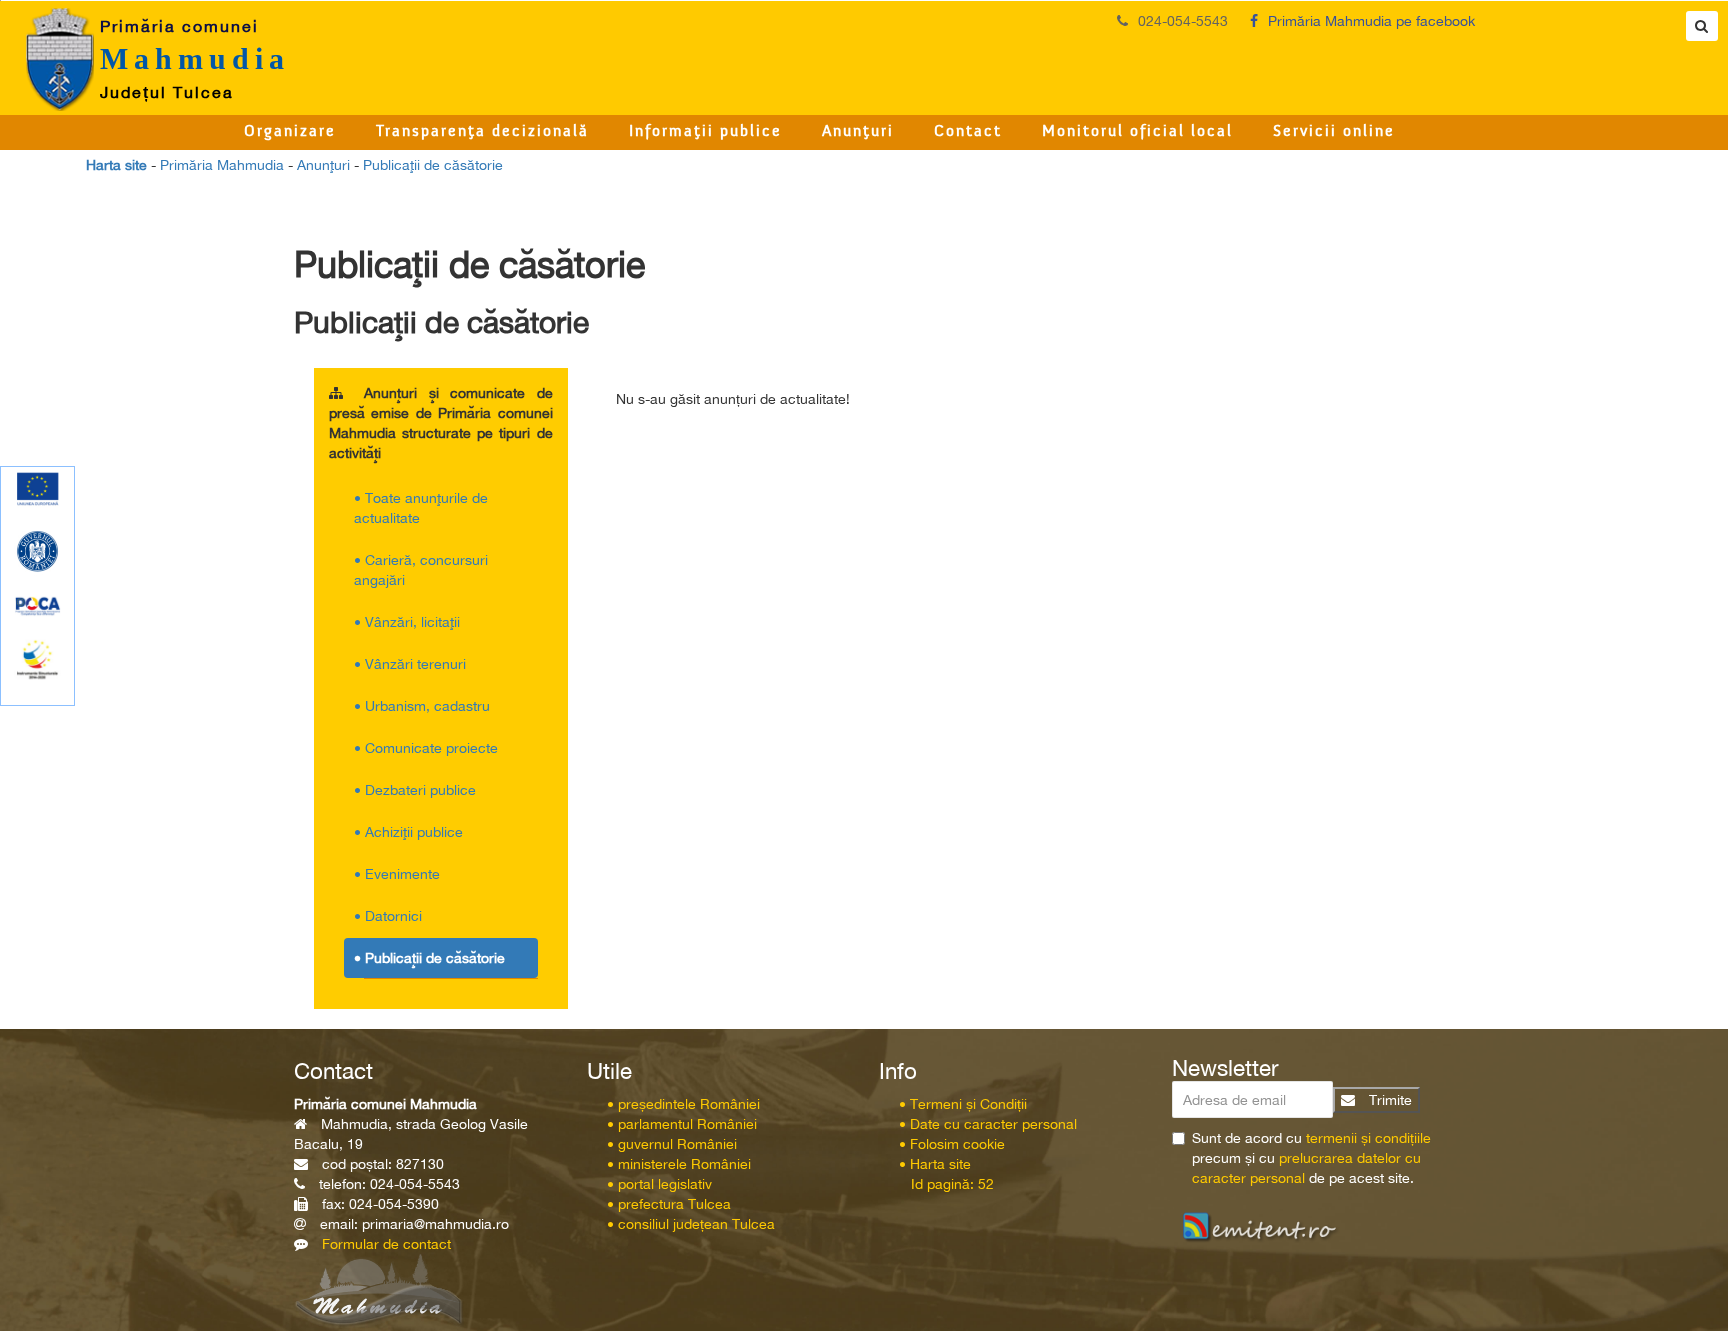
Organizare (290, 132)
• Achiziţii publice (408, 832)
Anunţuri (858, 132)
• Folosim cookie (952, 1144)
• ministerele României (679, 1164)
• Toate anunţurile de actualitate (421, 508)
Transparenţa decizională (482, 132)
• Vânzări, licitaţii (407, 622)
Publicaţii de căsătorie (433, 165)
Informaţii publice (705, 132)
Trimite (1388, 1100)
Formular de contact (386, 1244)
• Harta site (935, 1164)
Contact (968, 132)
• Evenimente (397, 874)
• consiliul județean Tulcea (691, 1224)
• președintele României (683, 1104)
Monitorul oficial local (1137, 132)
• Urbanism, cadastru (422, 706)
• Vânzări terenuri (410, 664)
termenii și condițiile (1368, 1138)
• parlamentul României (682, 1124)
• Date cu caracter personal (988, 1124)
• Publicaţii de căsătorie (429, 958)
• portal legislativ (659, 1184)
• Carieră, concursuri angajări (421, 570)
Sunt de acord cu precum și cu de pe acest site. (1311, 1158)
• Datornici (388, 916)
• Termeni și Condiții (963, 1104)
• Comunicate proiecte (426, 748)
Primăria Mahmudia (222, 165)
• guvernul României (672, 1144)
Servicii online (1334, 132)
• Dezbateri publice (415, 790)
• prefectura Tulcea (669, 1204)
